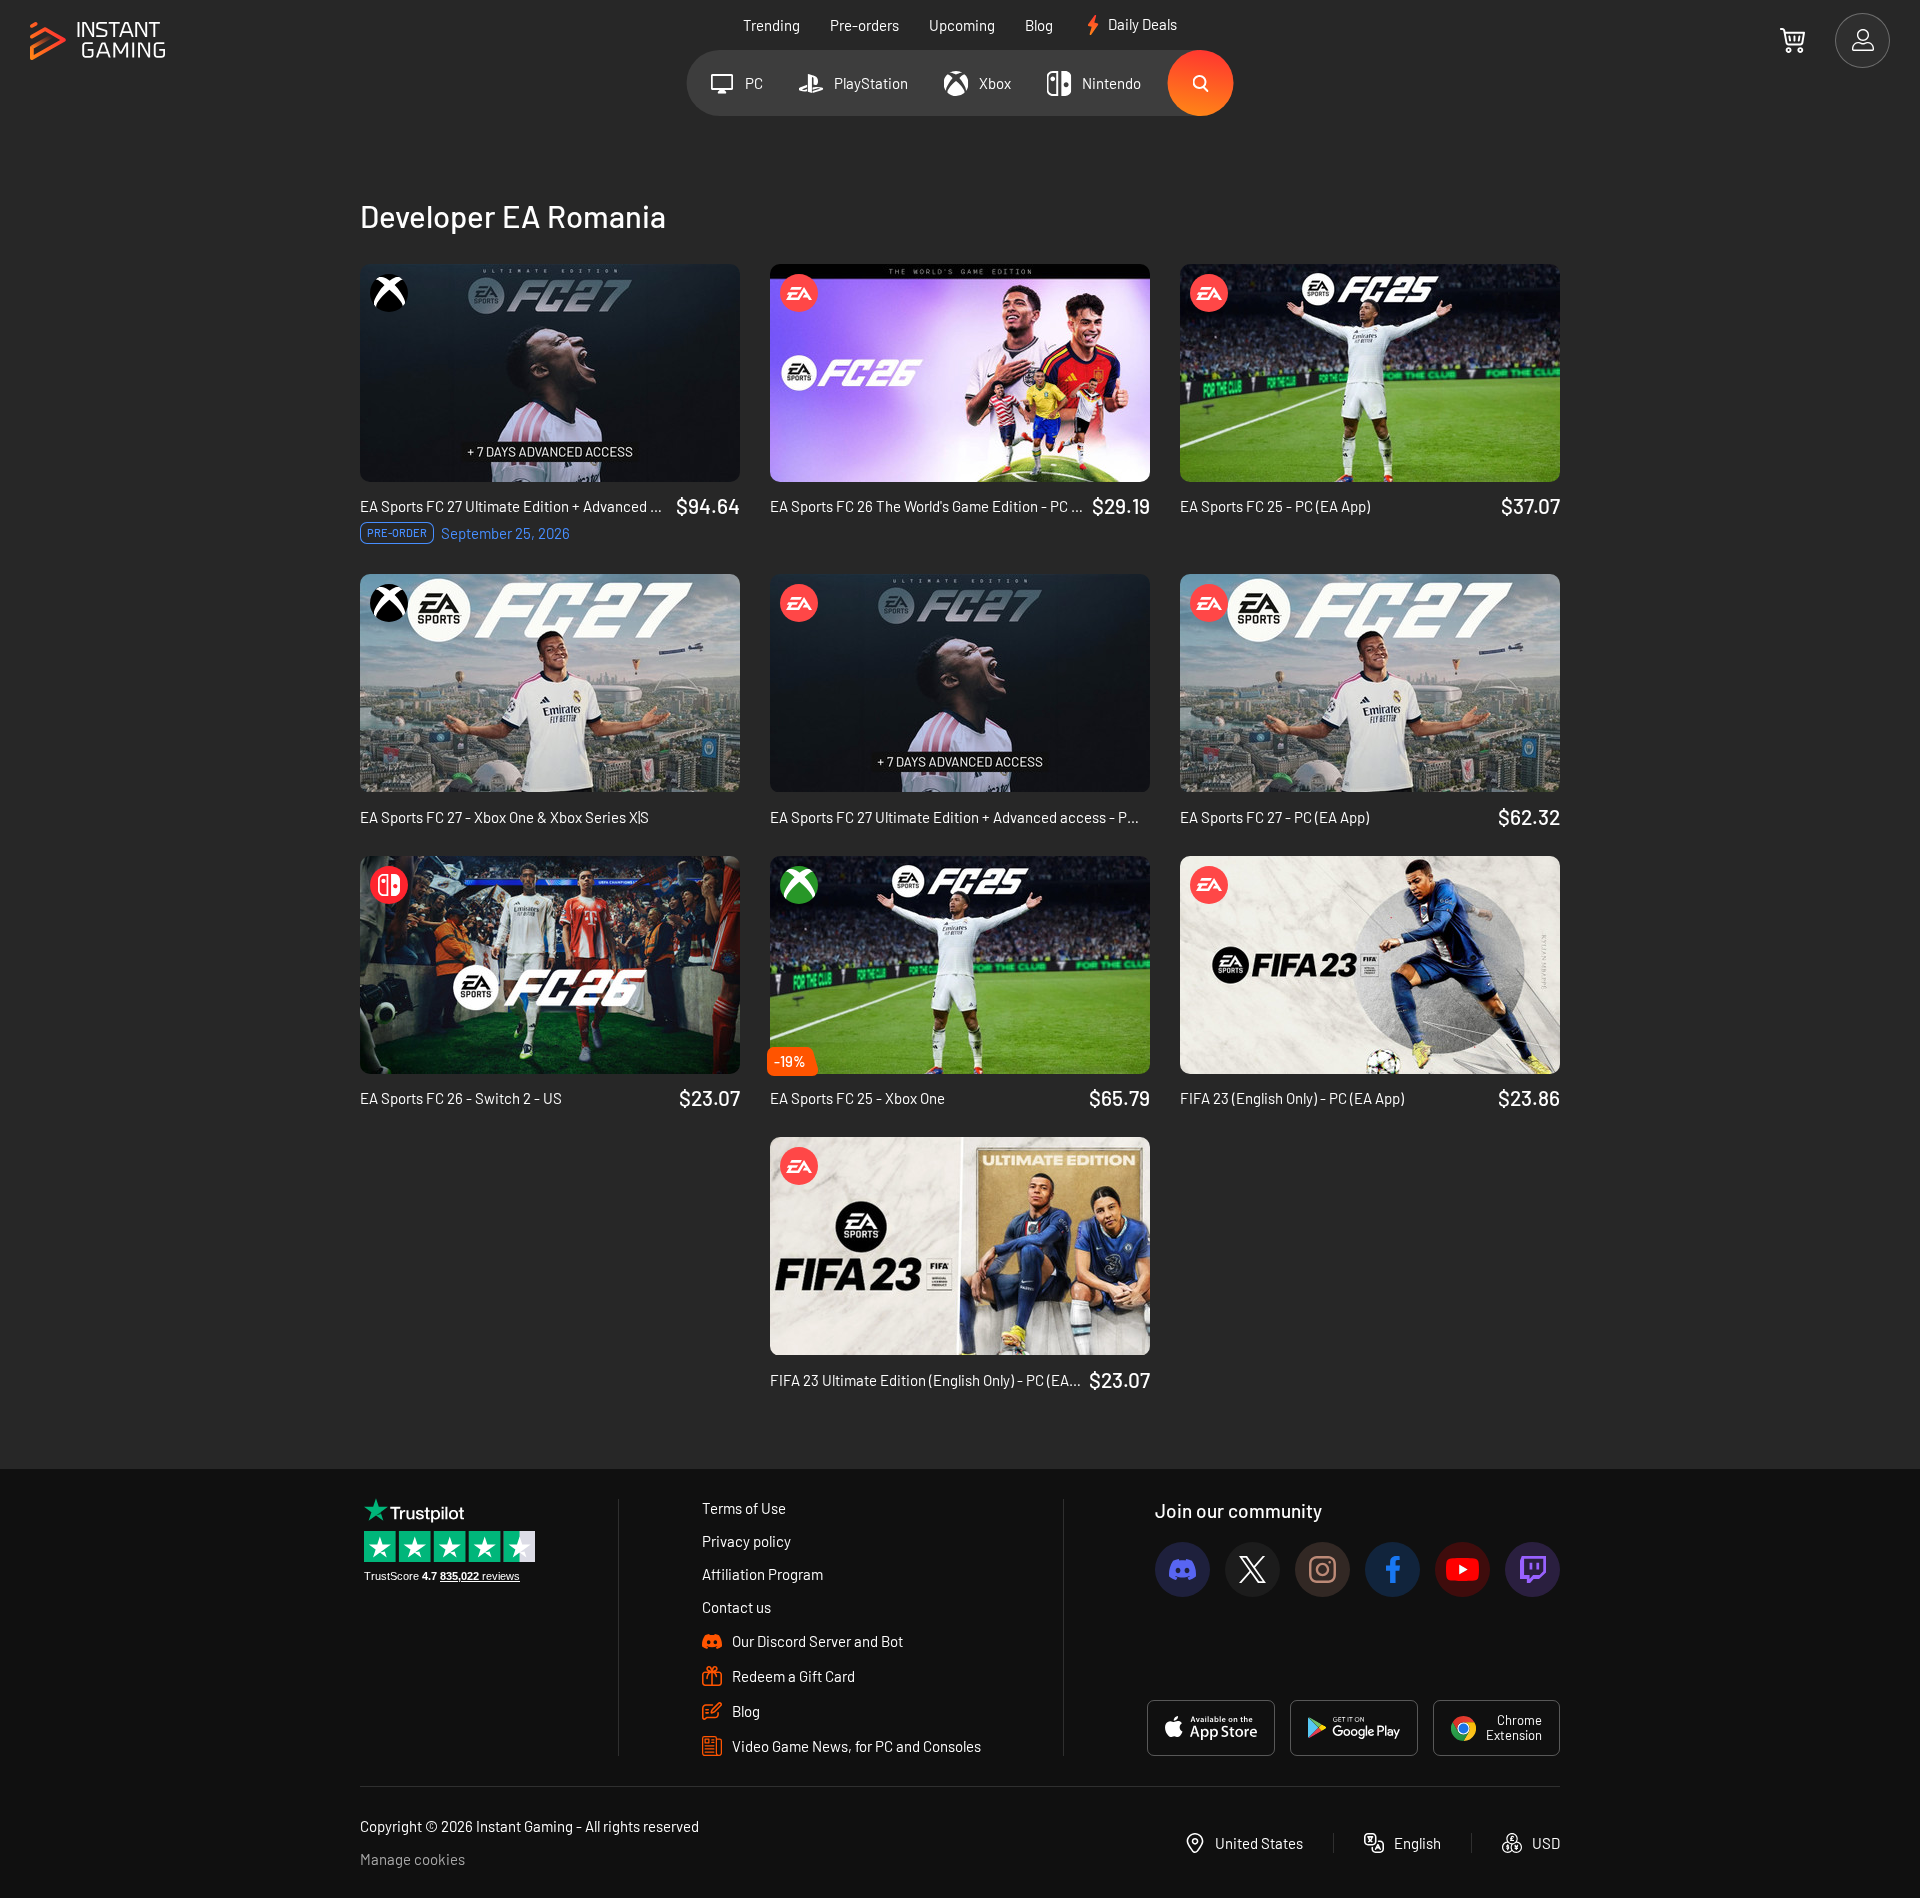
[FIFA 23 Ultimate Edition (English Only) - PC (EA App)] (960, 1246)
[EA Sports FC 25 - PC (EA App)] (1370, 373)
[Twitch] (1532, 1569)
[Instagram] (1322, 1569)
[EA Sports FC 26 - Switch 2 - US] (550, 965)
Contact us (736, 1607)
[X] (1252, 1569)
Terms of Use (744, 1508)
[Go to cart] (1792, 40)
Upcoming (962, 25)
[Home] (97, 41)
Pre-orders (864, 25)
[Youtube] (1462, 1569)
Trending (771, 25)
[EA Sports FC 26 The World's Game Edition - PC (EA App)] (960, 373)
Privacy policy (746, 1541)
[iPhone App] (1211, 1728)
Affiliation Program (762, 1574)
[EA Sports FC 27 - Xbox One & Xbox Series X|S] (550, 683)
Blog (1039, 25)
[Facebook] (1392, 1569)
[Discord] (1182, 1569)
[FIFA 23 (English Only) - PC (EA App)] (1370, 965)
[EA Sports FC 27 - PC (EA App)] (1370, 683)
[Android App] (1354, 1728)
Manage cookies (412, 1859)
